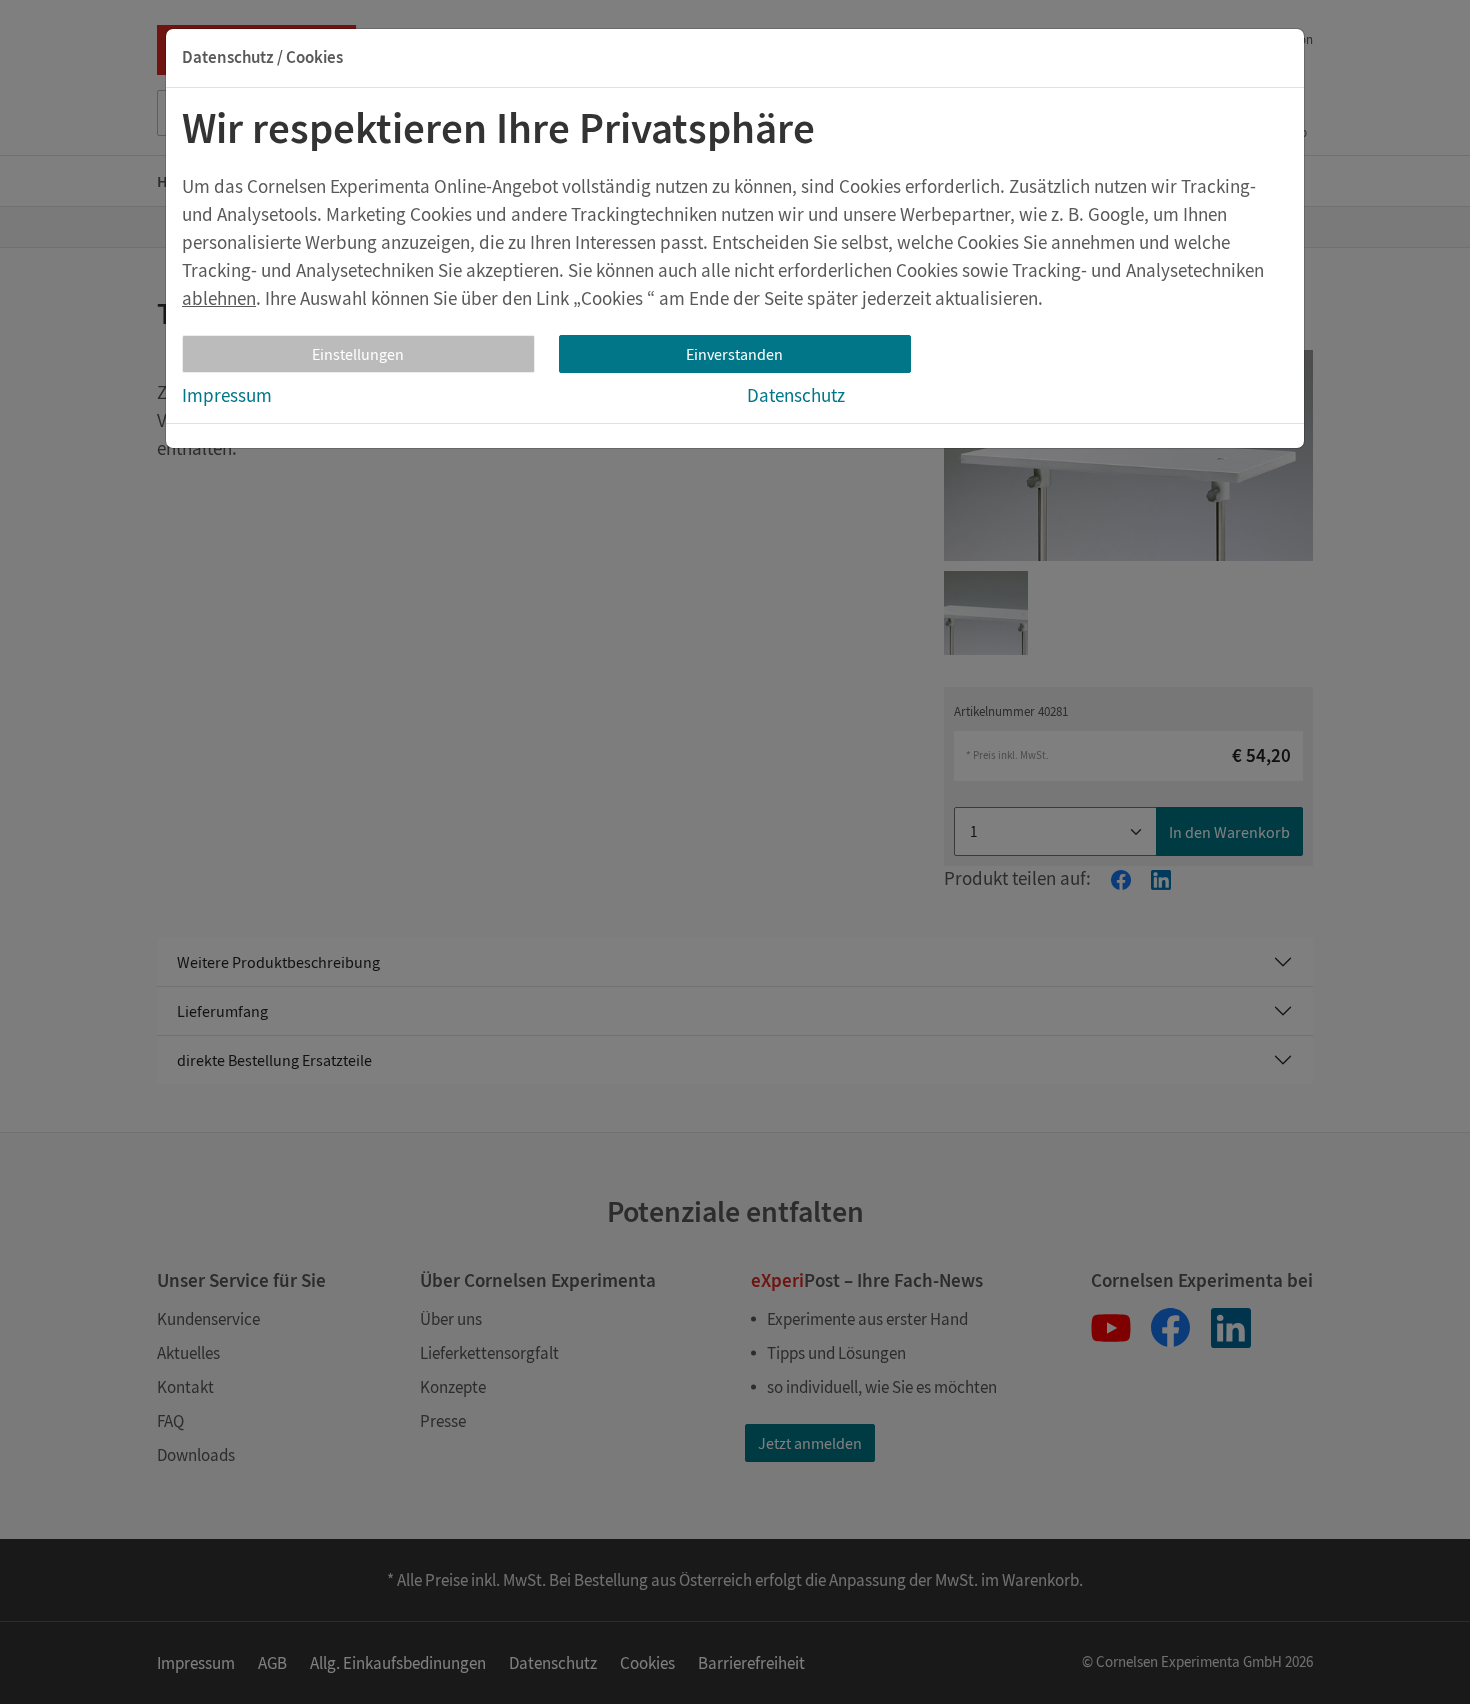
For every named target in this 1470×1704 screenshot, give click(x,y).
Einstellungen (358, 354)
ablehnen (219, 298)
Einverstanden (734, 354)
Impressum (227, 395)
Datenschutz (796, 395)
